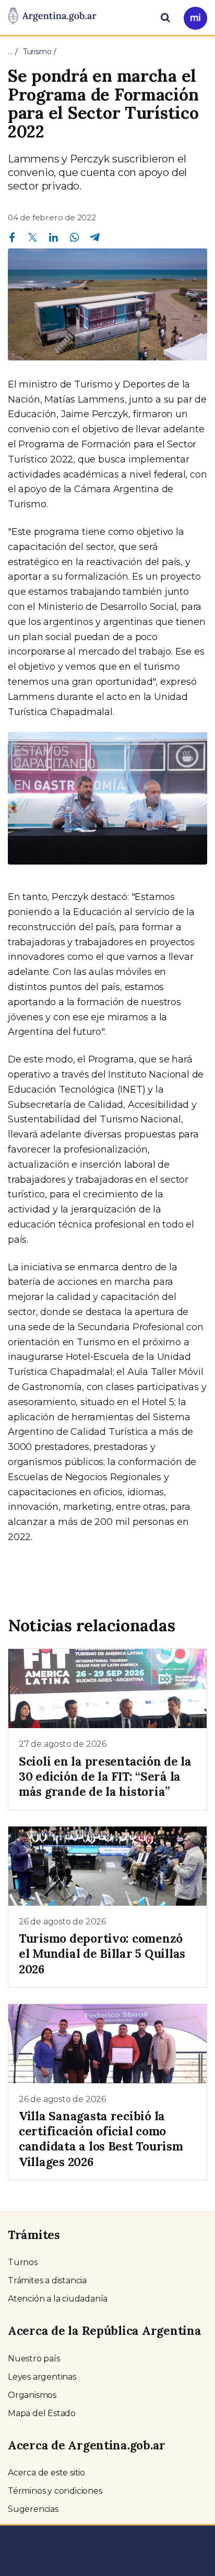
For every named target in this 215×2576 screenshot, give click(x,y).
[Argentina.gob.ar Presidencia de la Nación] (52, 17)
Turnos (23, 2262)
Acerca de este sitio (46, 2473)
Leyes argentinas (42, 2377)
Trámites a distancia (47, 2280)
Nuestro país (34, 2359)
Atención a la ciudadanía (58, 2299)
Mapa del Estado (42, 2413)
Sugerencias (33, 2509)
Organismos (32, 2395)
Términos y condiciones (55, 2491)
